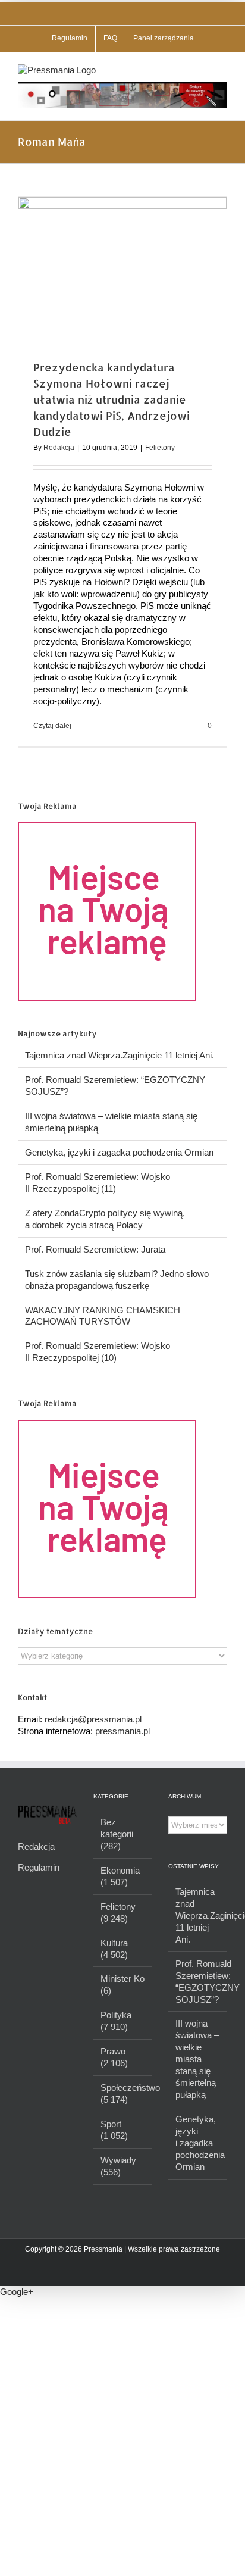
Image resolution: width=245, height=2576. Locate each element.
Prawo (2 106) (114, 2057)
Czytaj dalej (52, 726)
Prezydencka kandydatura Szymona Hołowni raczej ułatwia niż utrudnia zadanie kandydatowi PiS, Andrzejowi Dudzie (111, 399)
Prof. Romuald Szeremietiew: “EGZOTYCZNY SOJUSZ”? (198, 1982)
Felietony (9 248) (118, 1913)
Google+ (17, 2292)
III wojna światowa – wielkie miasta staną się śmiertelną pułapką (197, 2059)
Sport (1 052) (114, 2130)
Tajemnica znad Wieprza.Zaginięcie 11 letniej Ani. (120, 1055)
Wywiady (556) (118, 2166)
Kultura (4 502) (114, 1949)
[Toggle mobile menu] (222, 71)
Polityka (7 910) (116, 2021)
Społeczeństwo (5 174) (123, 2093)
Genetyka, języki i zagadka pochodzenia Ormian (119, 1152)
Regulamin (39, 1867)
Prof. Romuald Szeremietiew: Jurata (95, 1249)
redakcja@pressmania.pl (93, 1719)
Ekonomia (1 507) (120, 1876)
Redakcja (59, 448)
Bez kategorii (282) (117, 1834)
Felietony (160, 448)
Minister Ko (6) (122, 1985)
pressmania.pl (122, 1731)
